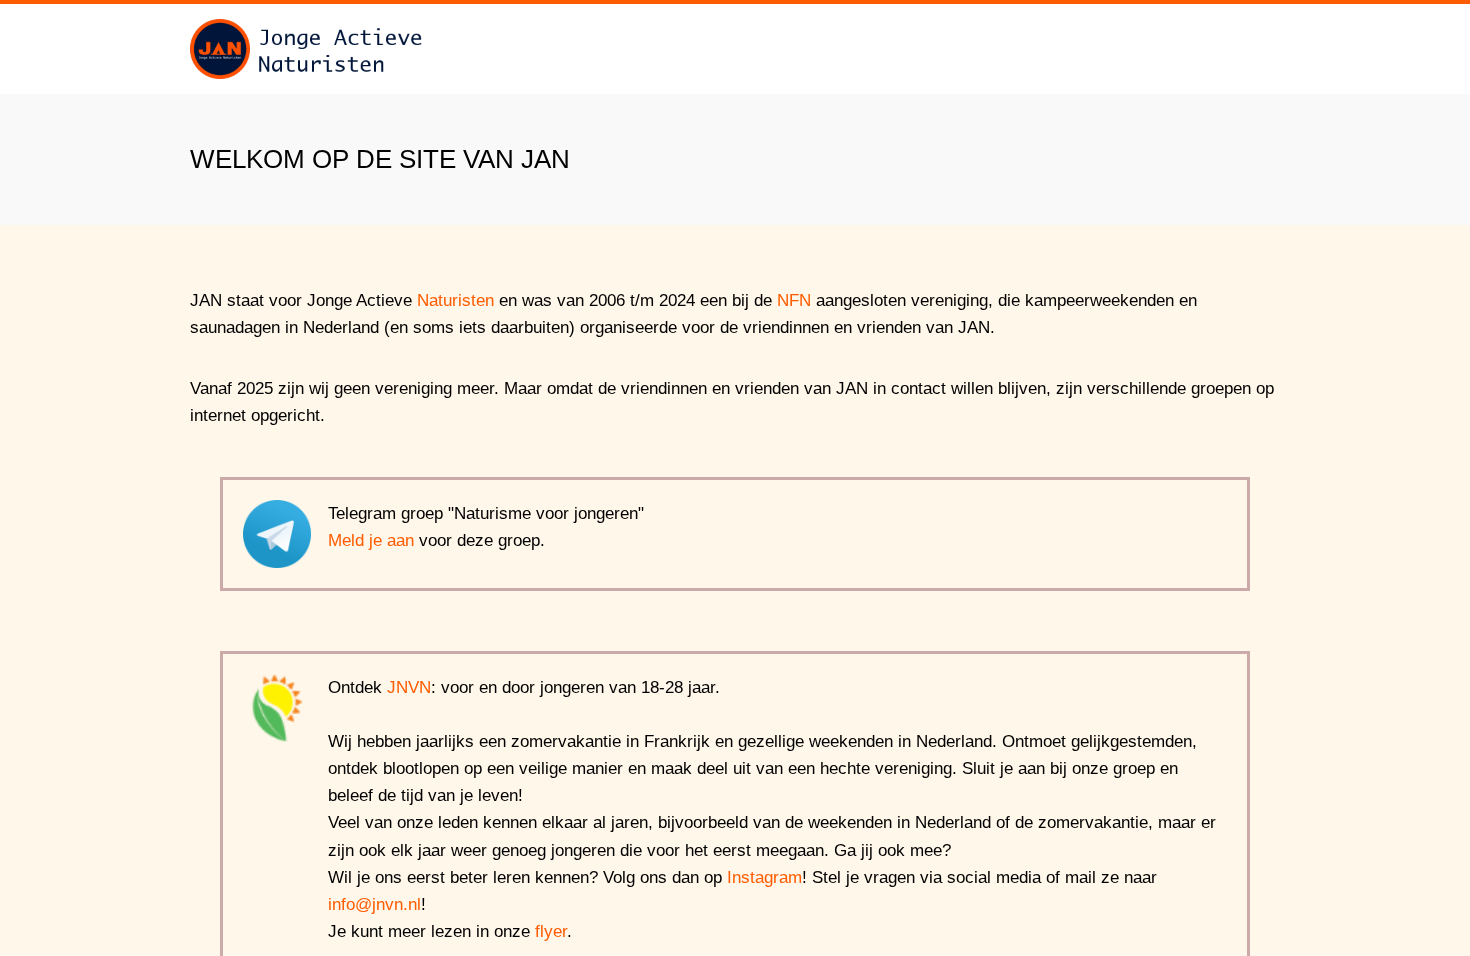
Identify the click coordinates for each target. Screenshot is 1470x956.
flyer (551, 931)
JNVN (409, 687)
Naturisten (455, 300)
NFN (794, 300)
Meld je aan (371, 540)
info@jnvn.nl (374, 904)
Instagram (764, 877)
